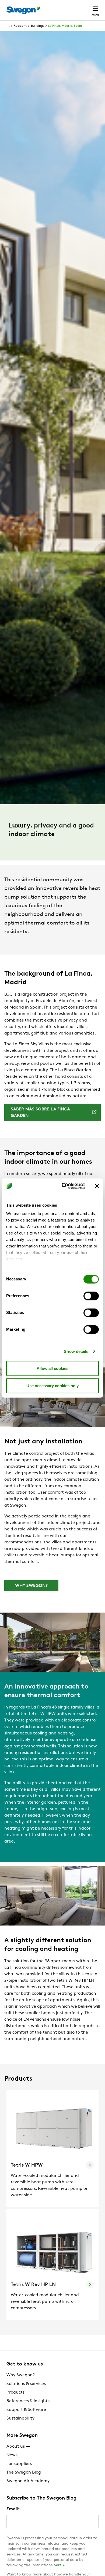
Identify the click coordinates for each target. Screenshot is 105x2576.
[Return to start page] (23, 10)
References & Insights (28, 2401)
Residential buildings (29, 26)
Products (15, 2393)
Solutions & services (26, 2384)
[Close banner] (97, 1186)
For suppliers (19, 2464)
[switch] (91, 1296)
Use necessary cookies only (52, 1385)
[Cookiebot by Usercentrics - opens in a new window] (64, 1186)
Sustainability (20, 2418)
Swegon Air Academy (28, 2481)
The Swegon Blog (24, 2472)
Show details (76, 1351)
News (12, 2455)
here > (59, 2565)
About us (16, 2447)
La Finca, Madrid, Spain (65, 26)
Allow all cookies (52, 1368)
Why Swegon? (21, 2375)
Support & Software (26, 2410)
